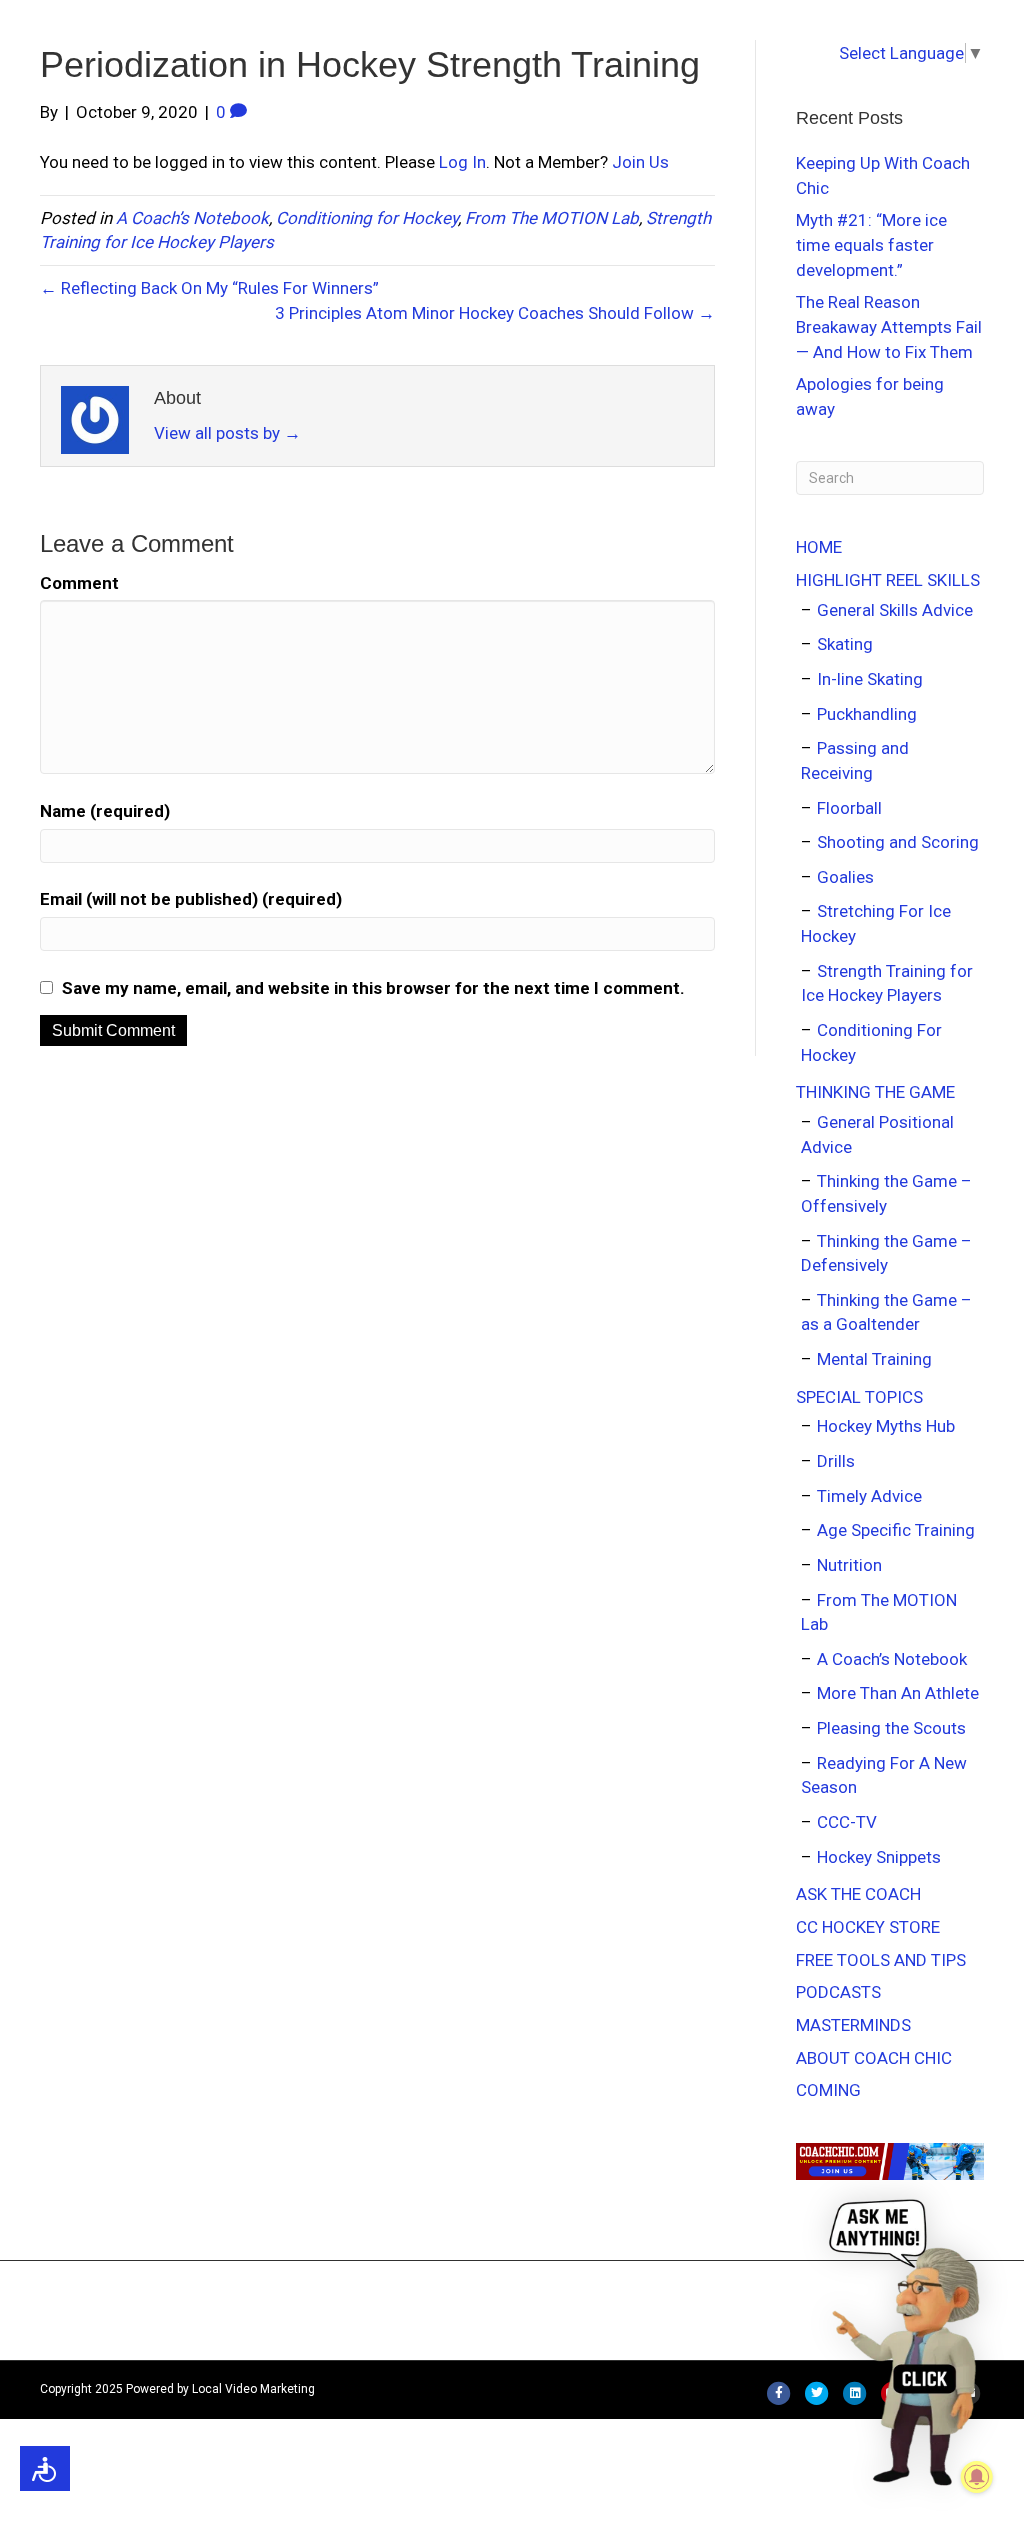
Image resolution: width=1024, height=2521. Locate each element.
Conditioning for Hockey (367, 218)
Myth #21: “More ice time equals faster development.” (871, 244)
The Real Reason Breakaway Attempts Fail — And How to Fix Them (889, 326)
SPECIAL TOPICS (859, 1397)
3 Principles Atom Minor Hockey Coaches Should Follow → (495, 313)
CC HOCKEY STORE (868, 1927)
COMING (828, 2090)
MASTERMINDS (853, 2025)
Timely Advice (869, 1496)
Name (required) (105, 811)
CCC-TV (847, 1822)
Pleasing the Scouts (891, 1728)
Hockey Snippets (879, 1857)
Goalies (845, 877)
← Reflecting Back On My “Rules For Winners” (209, 288)
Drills (836, 1461)
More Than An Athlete (898, 1693)
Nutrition (849, 1565)
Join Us (640, 162)
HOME (819, 547)
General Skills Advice (895, 610)
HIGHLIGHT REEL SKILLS (888, 580)
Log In (462, 162)
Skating (845, 644)
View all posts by (227, 433)
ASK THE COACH (858, 1894)
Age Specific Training (896, 1530)
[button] (909, 2341)
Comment (79, 583)
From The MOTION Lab (552, 218)
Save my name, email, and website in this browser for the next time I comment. (373, 988)
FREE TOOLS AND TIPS (881, 1960)
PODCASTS (838, 1992)
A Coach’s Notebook (192, 218)
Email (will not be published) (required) (191, 899)
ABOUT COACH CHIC (874, 2058)
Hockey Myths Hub (886, 1426)
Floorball (849, 808)
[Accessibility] (45, 2468)
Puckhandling (867, 714)
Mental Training (874, 1359)
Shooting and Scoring (898, 842)
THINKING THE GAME (875, 1092)
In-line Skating (870, 679)
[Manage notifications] (977, 2477)
